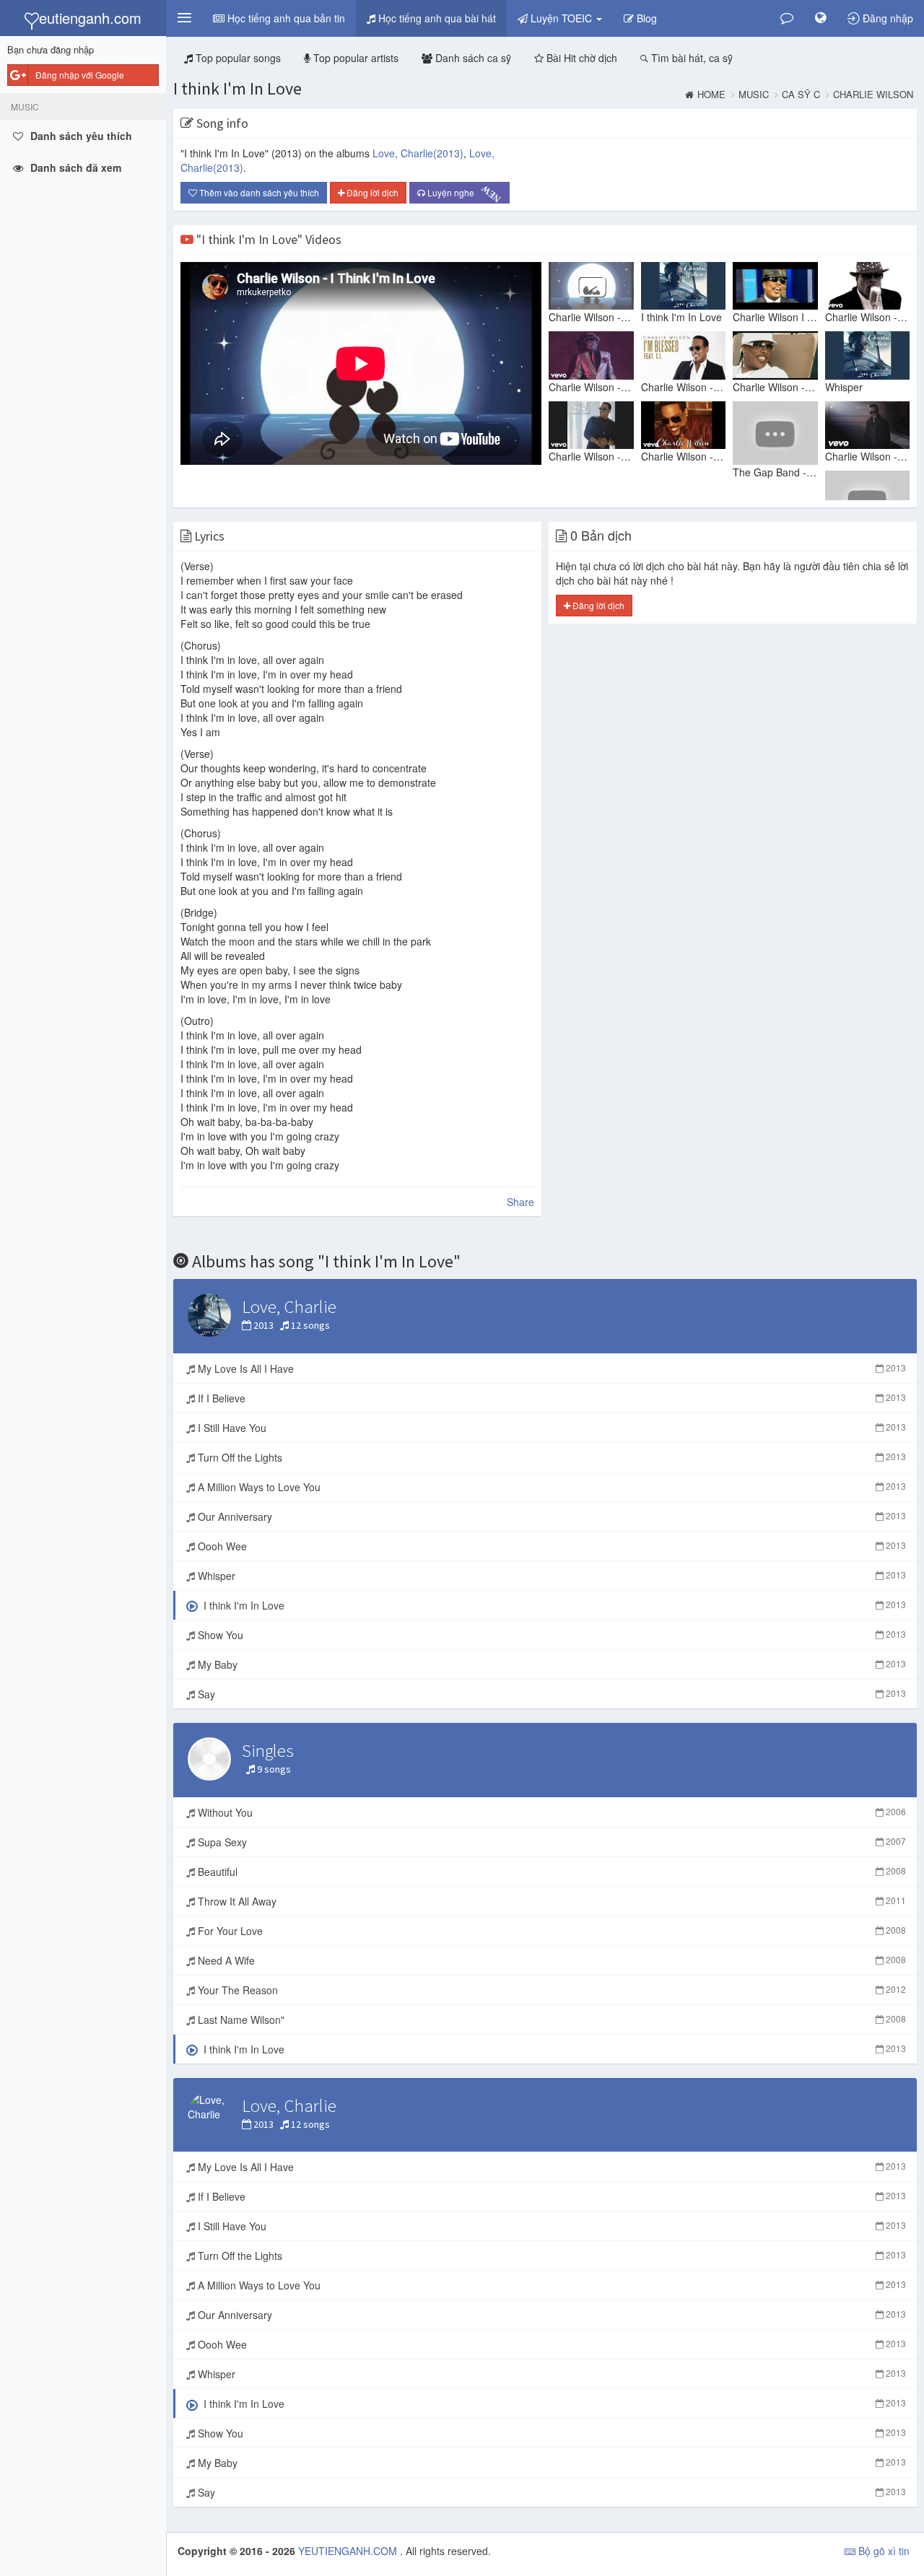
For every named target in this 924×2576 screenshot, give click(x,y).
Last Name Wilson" (550, 2020)
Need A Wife (550, 1960)
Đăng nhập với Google (80, 75)
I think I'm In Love (237, 88)
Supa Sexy (550, 1842)
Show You (550, 1635)
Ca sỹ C (801, 95)
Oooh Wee (550, 1546)
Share (520, 1202)
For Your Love (550, 1931)
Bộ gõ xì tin (882, 2551)
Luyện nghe (464, 193)
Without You (550, 1812)
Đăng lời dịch (371, 192)
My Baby (550, 1664)
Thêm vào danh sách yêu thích (258, 192)
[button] (184, 18)
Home (711, 95)
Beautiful (550, 1872)
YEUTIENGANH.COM (349, 2551)
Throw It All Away (550, 1901)
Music (754, 95)
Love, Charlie (418, 153)
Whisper (550, 1576)
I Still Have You (550, 1428)
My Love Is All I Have (550, 1368)
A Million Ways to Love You (550, 1487)
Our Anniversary (550, 1516)
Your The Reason (550, 1990)
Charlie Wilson (873, 95)
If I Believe (550, 1398)
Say (550, 1694)
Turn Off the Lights (550, 1457)
